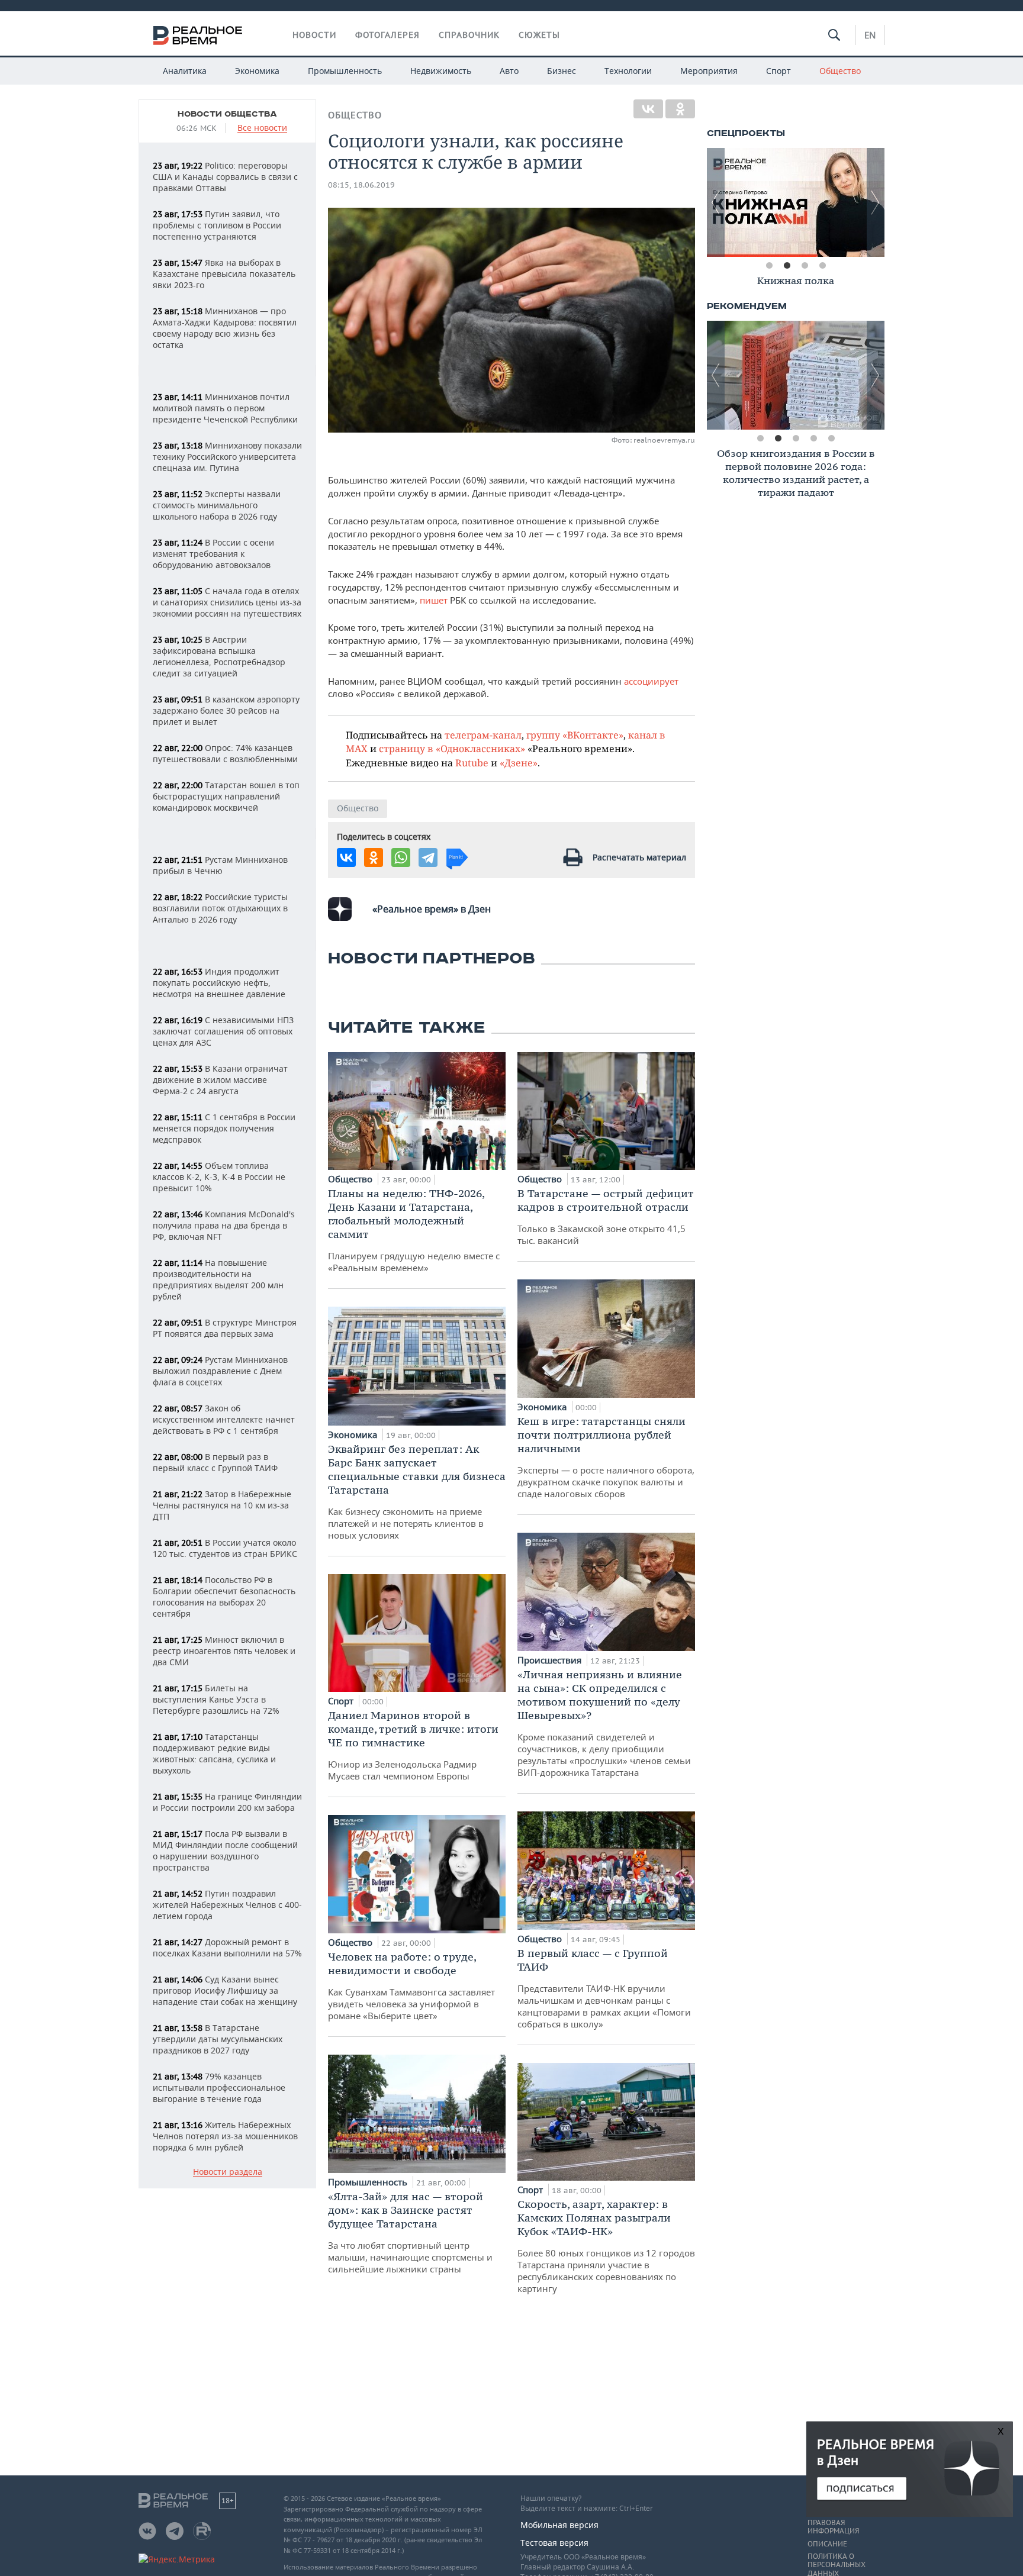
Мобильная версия (559, 2525)
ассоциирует (651, 681)
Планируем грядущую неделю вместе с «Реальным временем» (414, 1230)
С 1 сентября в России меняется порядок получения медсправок (224, 1128)
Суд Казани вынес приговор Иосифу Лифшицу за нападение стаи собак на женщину (225, 1990)
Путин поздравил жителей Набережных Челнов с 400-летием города (227, 1905)
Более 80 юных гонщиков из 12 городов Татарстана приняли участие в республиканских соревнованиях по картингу (606, 2246)
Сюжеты (539, 35)
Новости (314, 35)
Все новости (262, 128)
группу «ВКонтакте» (575, 735)
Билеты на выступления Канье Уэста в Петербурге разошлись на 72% (216, 1699)
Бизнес (562, 71)
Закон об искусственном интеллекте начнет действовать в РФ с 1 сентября (224, 1419)
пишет (435, 600)
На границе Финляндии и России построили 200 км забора (227, 1802)
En (870, 35)
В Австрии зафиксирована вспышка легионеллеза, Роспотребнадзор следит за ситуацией (219, 656)
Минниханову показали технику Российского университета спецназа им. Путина (227, 457)
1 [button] (769, 266)
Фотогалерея (387, 35)
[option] (796, 202)
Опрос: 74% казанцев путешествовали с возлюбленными (225, 753)
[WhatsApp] (401, 857)
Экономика (257, 71)
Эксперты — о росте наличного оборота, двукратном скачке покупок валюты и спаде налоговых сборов (606, 1457)
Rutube (472, 763)
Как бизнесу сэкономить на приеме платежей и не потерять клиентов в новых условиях (417, 1492)
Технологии (628, 71)
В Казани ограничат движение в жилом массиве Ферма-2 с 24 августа (220, 1080)
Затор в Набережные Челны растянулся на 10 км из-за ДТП (222, 1505)
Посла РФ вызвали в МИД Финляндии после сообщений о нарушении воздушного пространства (225, 1850)
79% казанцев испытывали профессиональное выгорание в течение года (219, 2087)
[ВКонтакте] (648, 109)
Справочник (469, 35)
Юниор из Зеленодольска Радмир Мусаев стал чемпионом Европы (413, 1745)
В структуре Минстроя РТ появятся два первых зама (225, 1328)
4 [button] (822, 266)
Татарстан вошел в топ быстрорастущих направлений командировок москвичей (226, 796)
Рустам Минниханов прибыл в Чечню (220, 865)
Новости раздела (228, 2172)
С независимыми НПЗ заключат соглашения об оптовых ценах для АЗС (223, 1031)
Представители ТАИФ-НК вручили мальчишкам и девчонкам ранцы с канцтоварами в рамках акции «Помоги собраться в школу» (604, 1988)
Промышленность (345, 71)
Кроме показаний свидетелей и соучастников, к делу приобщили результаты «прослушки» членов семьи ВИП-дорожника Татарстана (604, 1723)
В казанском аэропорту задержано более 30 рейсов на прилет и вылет (226, 710)
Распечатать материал (639, 857)
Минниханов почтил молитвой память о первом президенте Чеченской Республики (225, 408)
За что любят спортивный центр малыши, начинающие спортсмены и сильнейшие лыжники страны (410, 2232)
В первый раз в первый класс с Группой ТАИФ (215, 1462)
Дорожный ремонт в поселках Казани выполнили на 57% (227, 1948)
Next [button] (876, 202)
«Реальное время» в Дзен (432, 909)
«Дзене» (519, 763)
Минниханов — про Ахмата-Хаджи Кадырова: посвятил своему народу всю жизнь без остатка (225, 328)
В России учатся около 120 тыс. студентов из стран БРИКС (225, 1548)
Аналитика (185, 71)
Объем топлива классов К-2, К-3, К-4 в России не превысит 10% (219, 1177)
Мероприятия (709, 71)
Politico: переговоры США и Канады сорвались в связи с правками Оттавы (225, 177)
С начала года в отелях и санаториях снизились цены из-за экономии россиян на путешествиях (227, 602)
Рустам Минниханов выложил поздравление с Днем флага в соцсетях (220, 1371)
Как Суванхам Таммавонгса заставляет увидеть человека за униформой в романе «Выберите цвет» (411, 1986)
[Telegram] (428, 857)
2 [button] (787, 266)
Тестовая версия (554, 2543)
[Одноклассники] (680, 109)
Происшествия (551, 1660)
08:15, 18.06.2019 (361, 185)
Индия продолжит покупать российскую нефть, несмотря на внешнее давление (219, 983)
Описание (827, 2544)
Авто (509, 71)
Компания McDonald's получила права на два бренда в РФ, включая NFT (224, 1225)
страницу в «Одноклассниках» (452, 748)
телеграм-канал (483, 735)
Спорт (778, 71)
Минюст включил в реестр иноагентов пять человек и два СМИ (224, 1651)
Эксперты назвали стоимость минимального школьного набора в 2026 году (217, 505)
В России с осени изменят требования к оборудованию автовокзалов (213, 554)
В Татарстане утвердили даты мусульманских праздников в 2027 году (218, 2039)
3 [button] (805, 266)
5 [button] (831, 439)
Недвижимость (441, 71)
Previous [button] (716, 202)
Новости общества (227, 114)
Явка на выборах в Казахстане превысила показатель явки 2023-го (224, 274)
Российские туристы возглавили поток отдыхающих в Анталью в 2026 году (220, 908)
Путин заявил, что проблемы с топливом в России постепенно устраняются (217, 225)
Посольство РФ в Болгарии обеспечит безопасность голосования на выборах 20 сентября (224, 1597)
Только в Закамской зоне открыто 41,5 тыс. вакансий (606, 1216)
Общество (840, 71)
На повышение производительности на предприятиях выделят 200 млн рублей (218, 1279)
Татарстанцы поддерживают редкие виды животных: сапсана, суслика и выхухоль (214, 1753)
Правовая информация (833, 2527)
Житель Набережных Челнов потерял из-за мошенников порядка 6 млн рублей (225, 2136)
